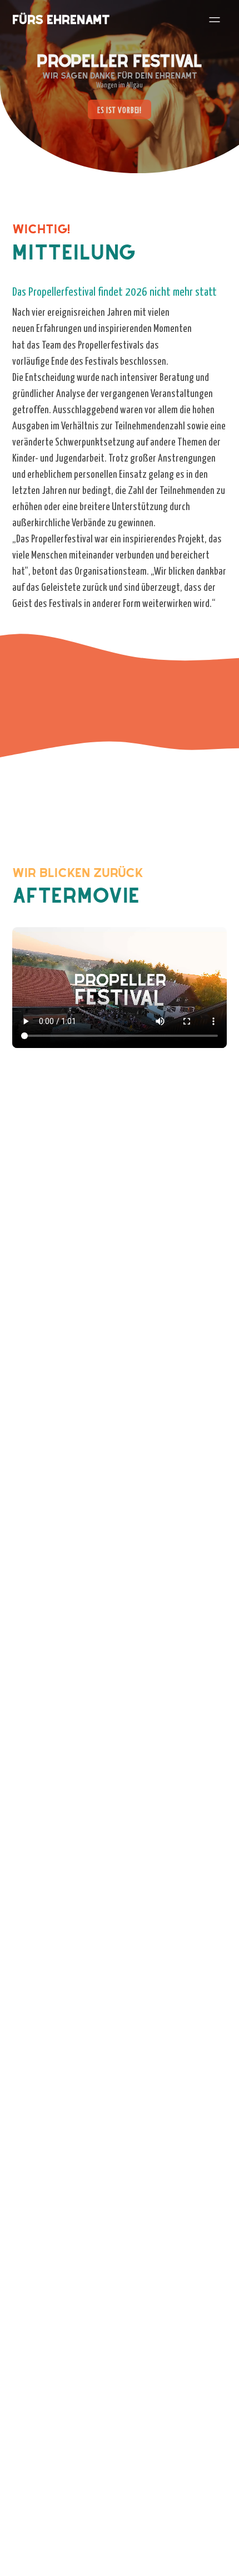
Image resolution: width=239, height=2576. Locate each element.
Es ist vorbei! (120, 110)
